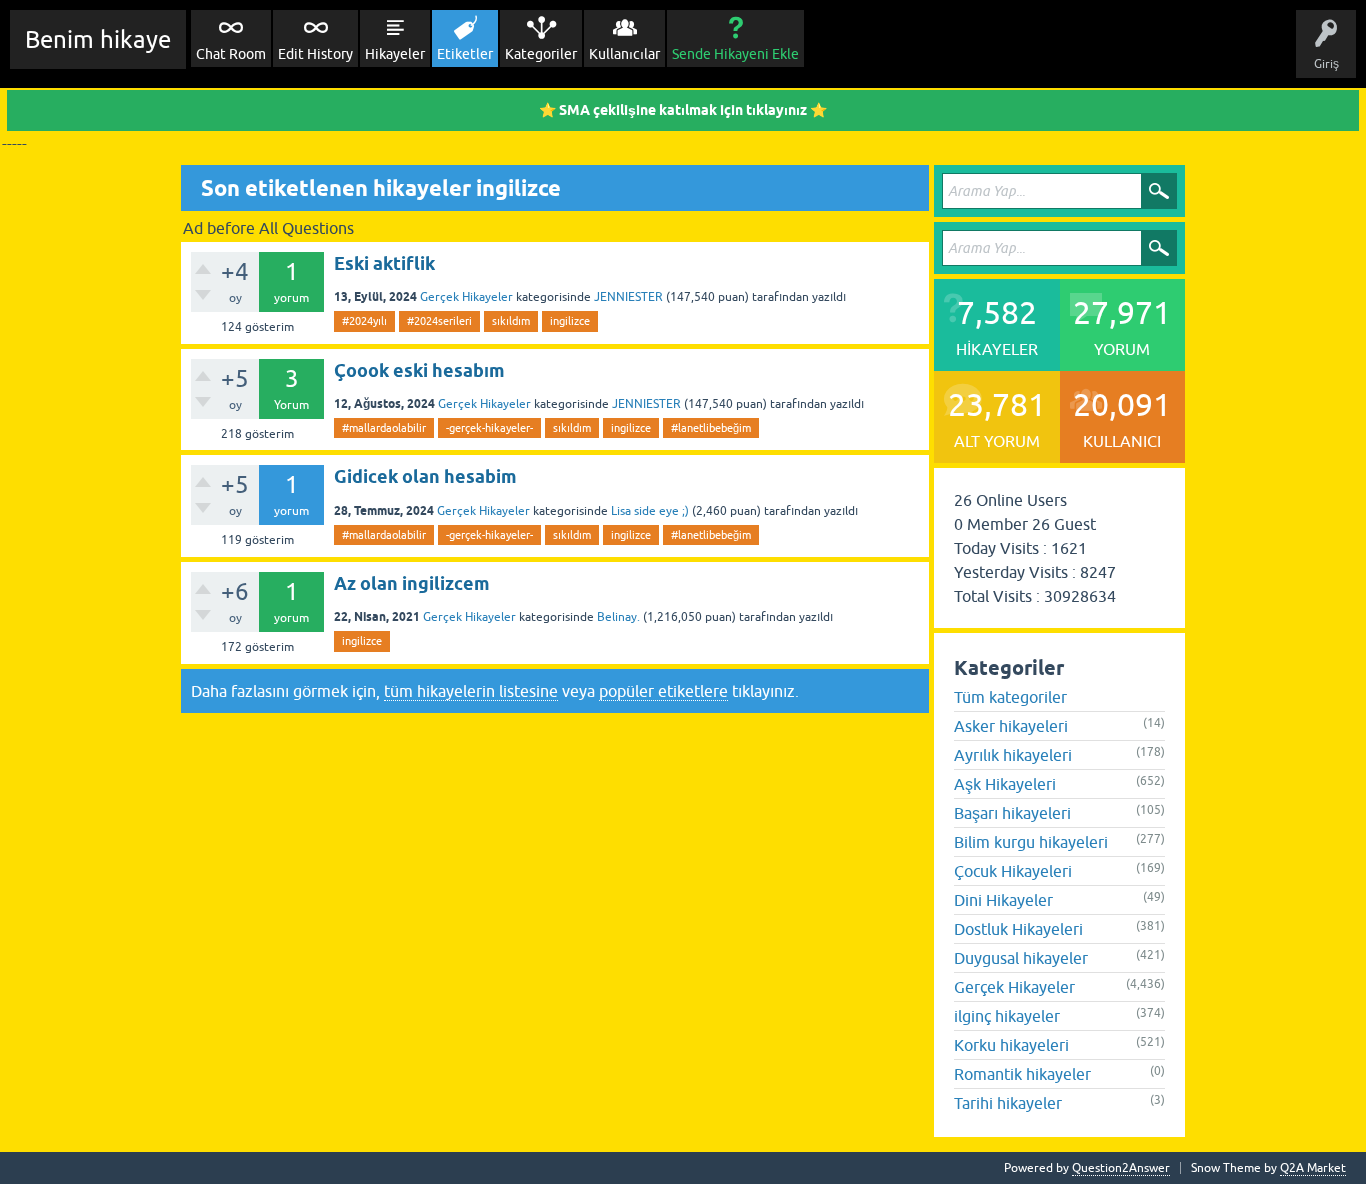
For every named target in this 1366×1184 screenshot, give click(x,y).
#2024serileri (439, 321)
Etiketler (465, 54)
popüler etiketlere (663, 691)
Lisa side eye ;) (650, 511)
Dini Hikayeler (1003, 900)
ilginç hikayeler (1007, 1016)
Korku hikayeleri (1011, 1045)
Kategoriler (541, 54)
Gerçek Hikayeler (466, 297)
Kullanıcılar (624, 54)
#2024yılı (364, 321)
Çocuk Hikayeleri (1013, 871)
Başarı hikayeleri (1012, 813)
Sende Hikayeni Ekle (735, 54)
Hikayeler (395, 54)
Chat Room (231, 54)
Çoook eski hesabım (419, 370)
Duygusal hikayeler (1021, 958)
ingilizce (570, 321)
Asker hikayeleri (1011, 726)
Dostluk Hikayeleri (1018, 929)
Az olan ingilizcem (412, 583)
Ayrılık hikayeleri (1013, 755)
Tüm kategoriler (1010, 697)
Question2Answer (1121, 1168)
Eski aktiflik (384, 263)
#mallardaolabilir (384, 428)
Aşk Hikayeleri (1005, 784)
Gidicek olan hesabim (425, 476)
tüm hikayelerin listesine (471, 691)
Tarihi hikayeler (1008, 1103)
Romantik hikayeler (1022, 1074)
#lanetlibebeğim (711, 428)
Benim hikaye (98, 39)
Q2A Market (1313, 1168)
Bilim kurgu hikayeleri (1031, 842)
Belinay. (618, 617)
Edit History (315, 54)
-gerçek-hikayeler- (489, 428)
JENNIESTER (628, 297)
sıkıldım (511, 321)
